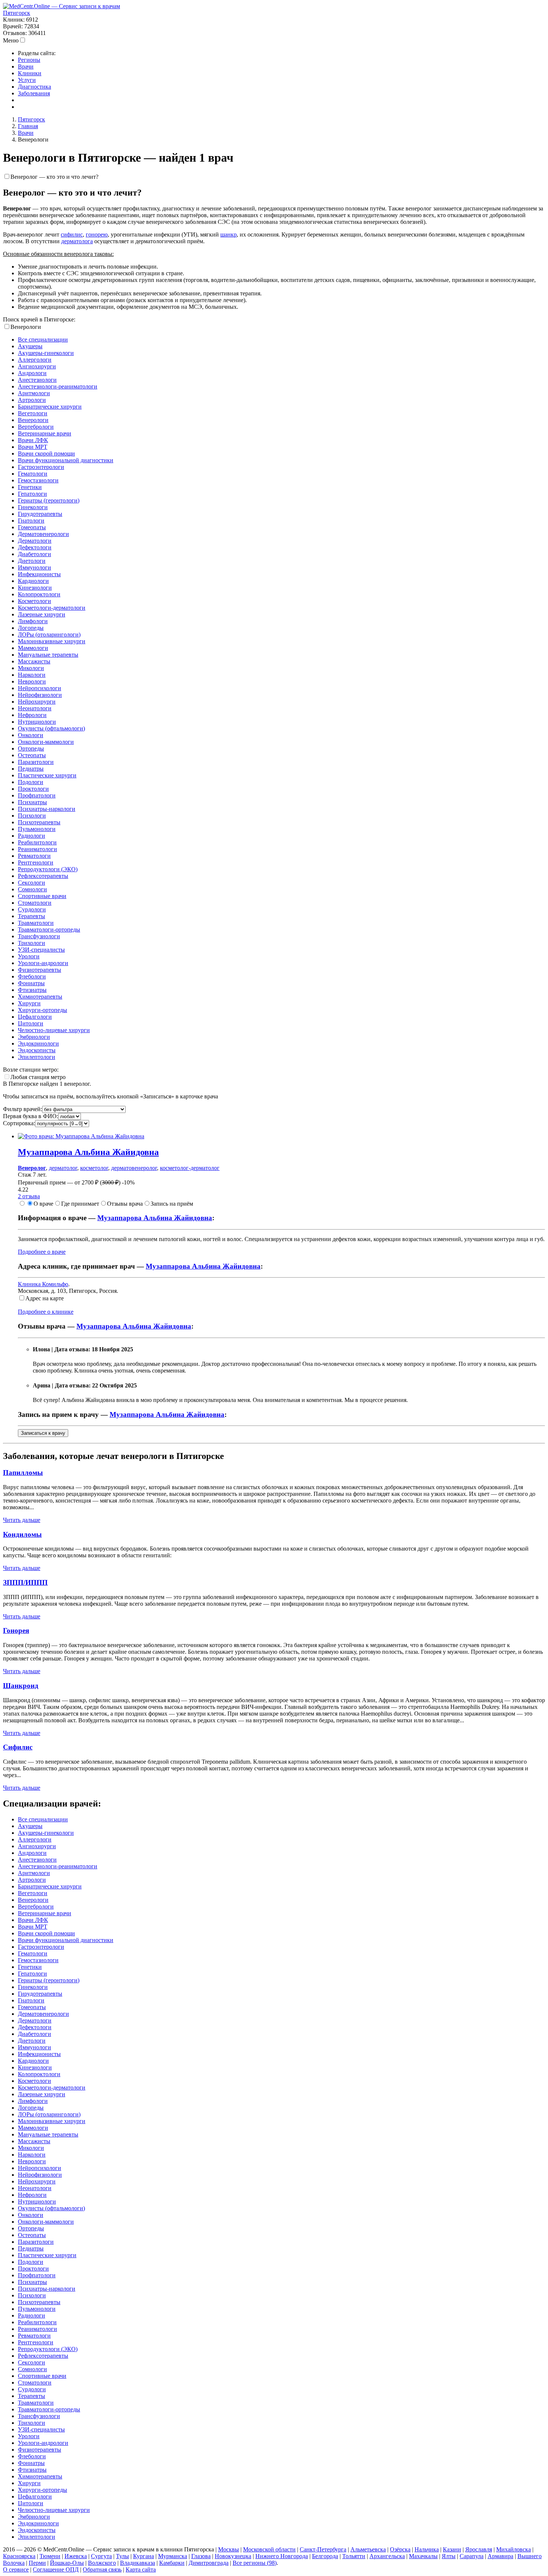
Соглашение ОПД (56, 2569)
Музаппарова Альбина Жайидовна (155, 1218)
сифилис (72, 234)
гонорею (97, 234)
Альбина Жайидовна (88, 1152)
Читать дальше (22, 1520)
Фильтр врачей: (23, 1109)
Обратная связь (102, 2569)
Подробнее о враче (42, 1252)
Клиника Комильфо (43, 1284)
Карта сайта (141, 2569)
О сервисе (16, 2569)
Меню (11, 40)
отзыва (29, 1196)
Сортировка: (19, 1123)
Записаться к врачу (43, 1433)
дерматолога (77, 241)
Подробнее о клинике (46, 1312)
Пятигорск (17, 13)
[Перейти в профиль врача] (81, 1136)
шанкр (229, 234)
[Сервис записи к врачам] (62, 6)
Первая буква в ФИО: (31, 1116)
